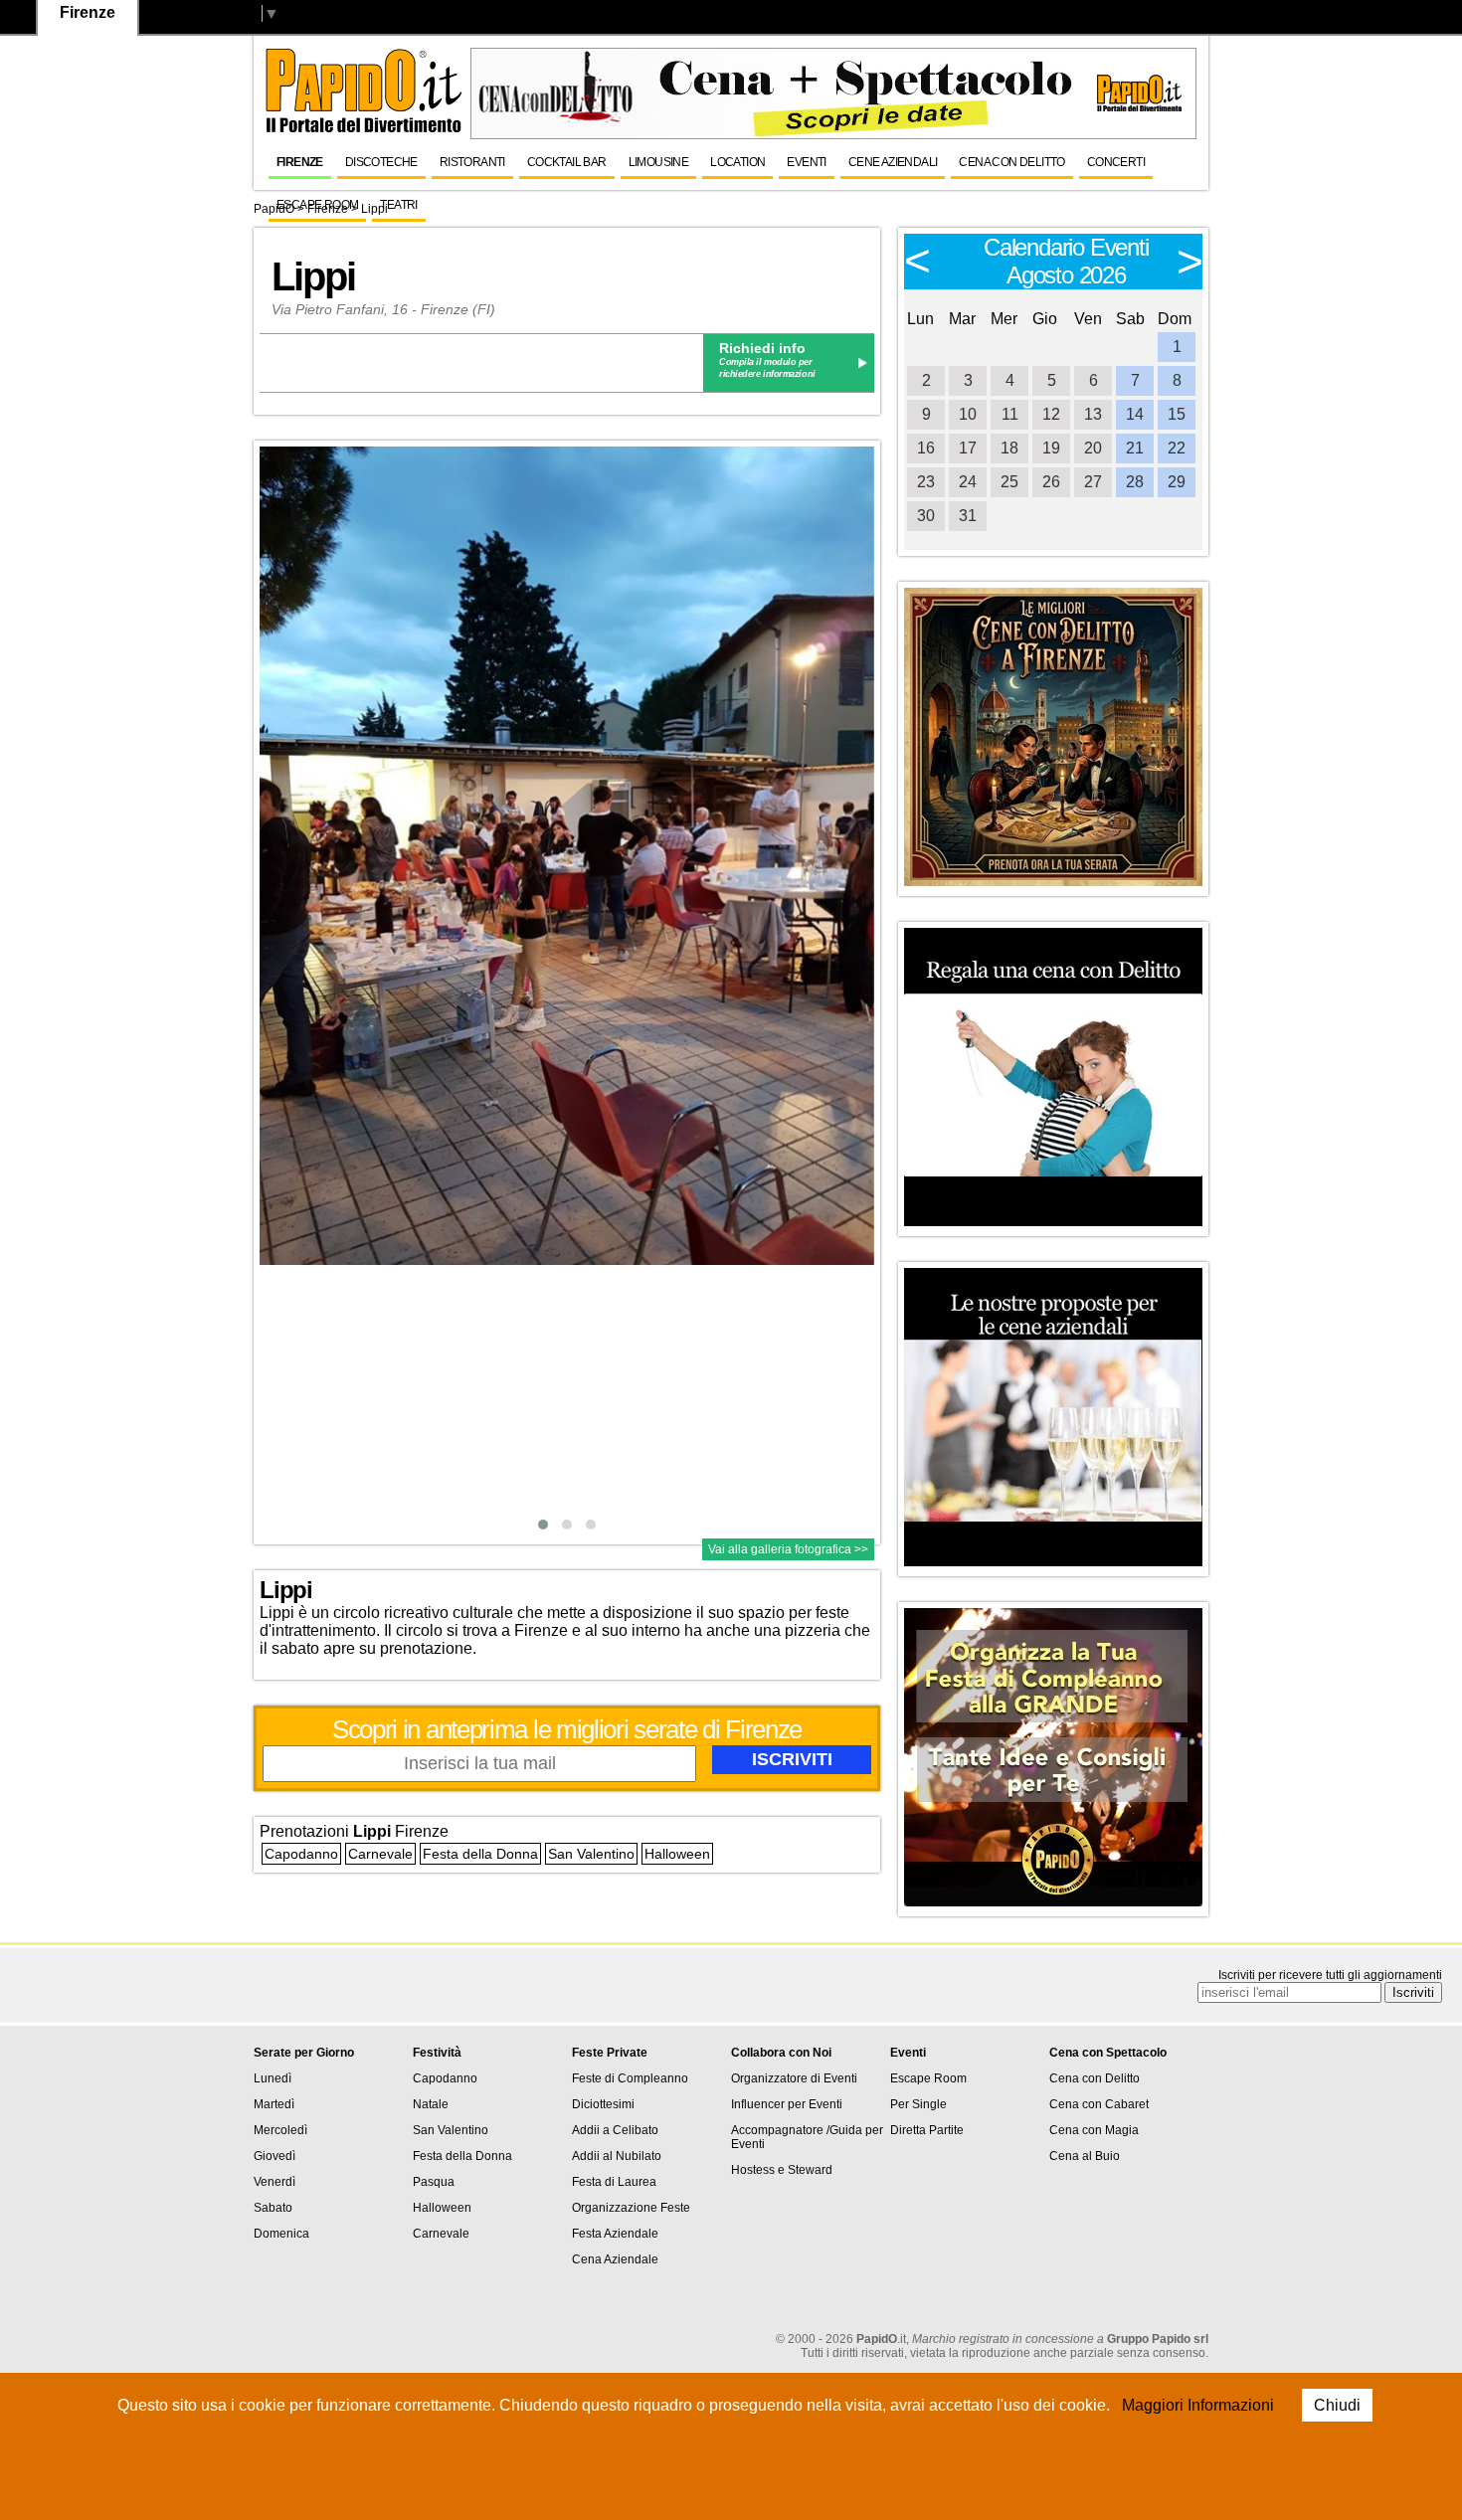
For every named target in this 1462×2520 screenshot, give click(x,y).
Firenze (300, 162)
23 (926, 482)
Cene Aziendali (893, 162)
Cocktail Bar (567, 162)
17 (968, 448)
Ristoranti (472, 162)
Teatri (398, 205)
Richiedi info (762, 348)
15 (1177, 414)
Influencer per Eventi (787, 2104)
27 (1093, 482)
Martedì (274, 2104)
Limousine (659, 162)
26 (1051, 482)
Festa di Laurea (614, 2182)
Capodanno (301, 1854)
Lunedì (273, 2078)
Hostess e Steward (782, 2170)
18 (1009, 448)
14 (1135, 414)
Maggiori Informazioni (1198, 2405)
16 (926, 448)
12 (1051, 414)
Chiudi (1337, 2405)
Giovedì (274, 2156)
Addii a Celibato (615, 2130)
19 (1051, 448)
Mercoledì (280, 2130)
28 (1135, 482)
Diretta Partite (927, 2130)
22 (1177, 448)
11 (1010, 414)
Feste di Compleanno (630, 2078)
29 (1177, 482)
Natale (431, 2104)
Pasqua (434, 2182)
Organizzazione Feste (631, 2208)
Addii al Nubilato (617, 2156)
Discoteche (381, 162)
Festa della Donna (480, 1854)
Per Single (918, 2104)
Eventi (806, 162)
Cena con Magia (1094, 2130)
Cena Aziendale (615, 2259)
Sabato (273, 2208)
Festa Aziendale (615, 2234)
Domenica (281, 2234)
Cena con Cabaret (1099, 2104)
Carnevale (380, 1854)
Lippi (313, 276)
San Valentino (591, 1854)
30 (926, 516)
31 (968, 516)
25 (1009, 482)
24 (968, 482)
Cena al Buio (1085, 2156)
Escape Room (317, 205)
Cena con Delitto (1011, 162)
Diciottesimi (603, 2104)
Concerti (1116, 162)
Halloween (677, 1854)
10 (968, 414)
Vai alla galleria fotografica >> (788, 1549)
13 (1093, 414)
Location (737, 162)
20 (1093, 448)
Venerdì (274, 2182)
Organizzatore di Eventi (794, 2078)
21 (1135, 448)
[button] (543, 1525)
